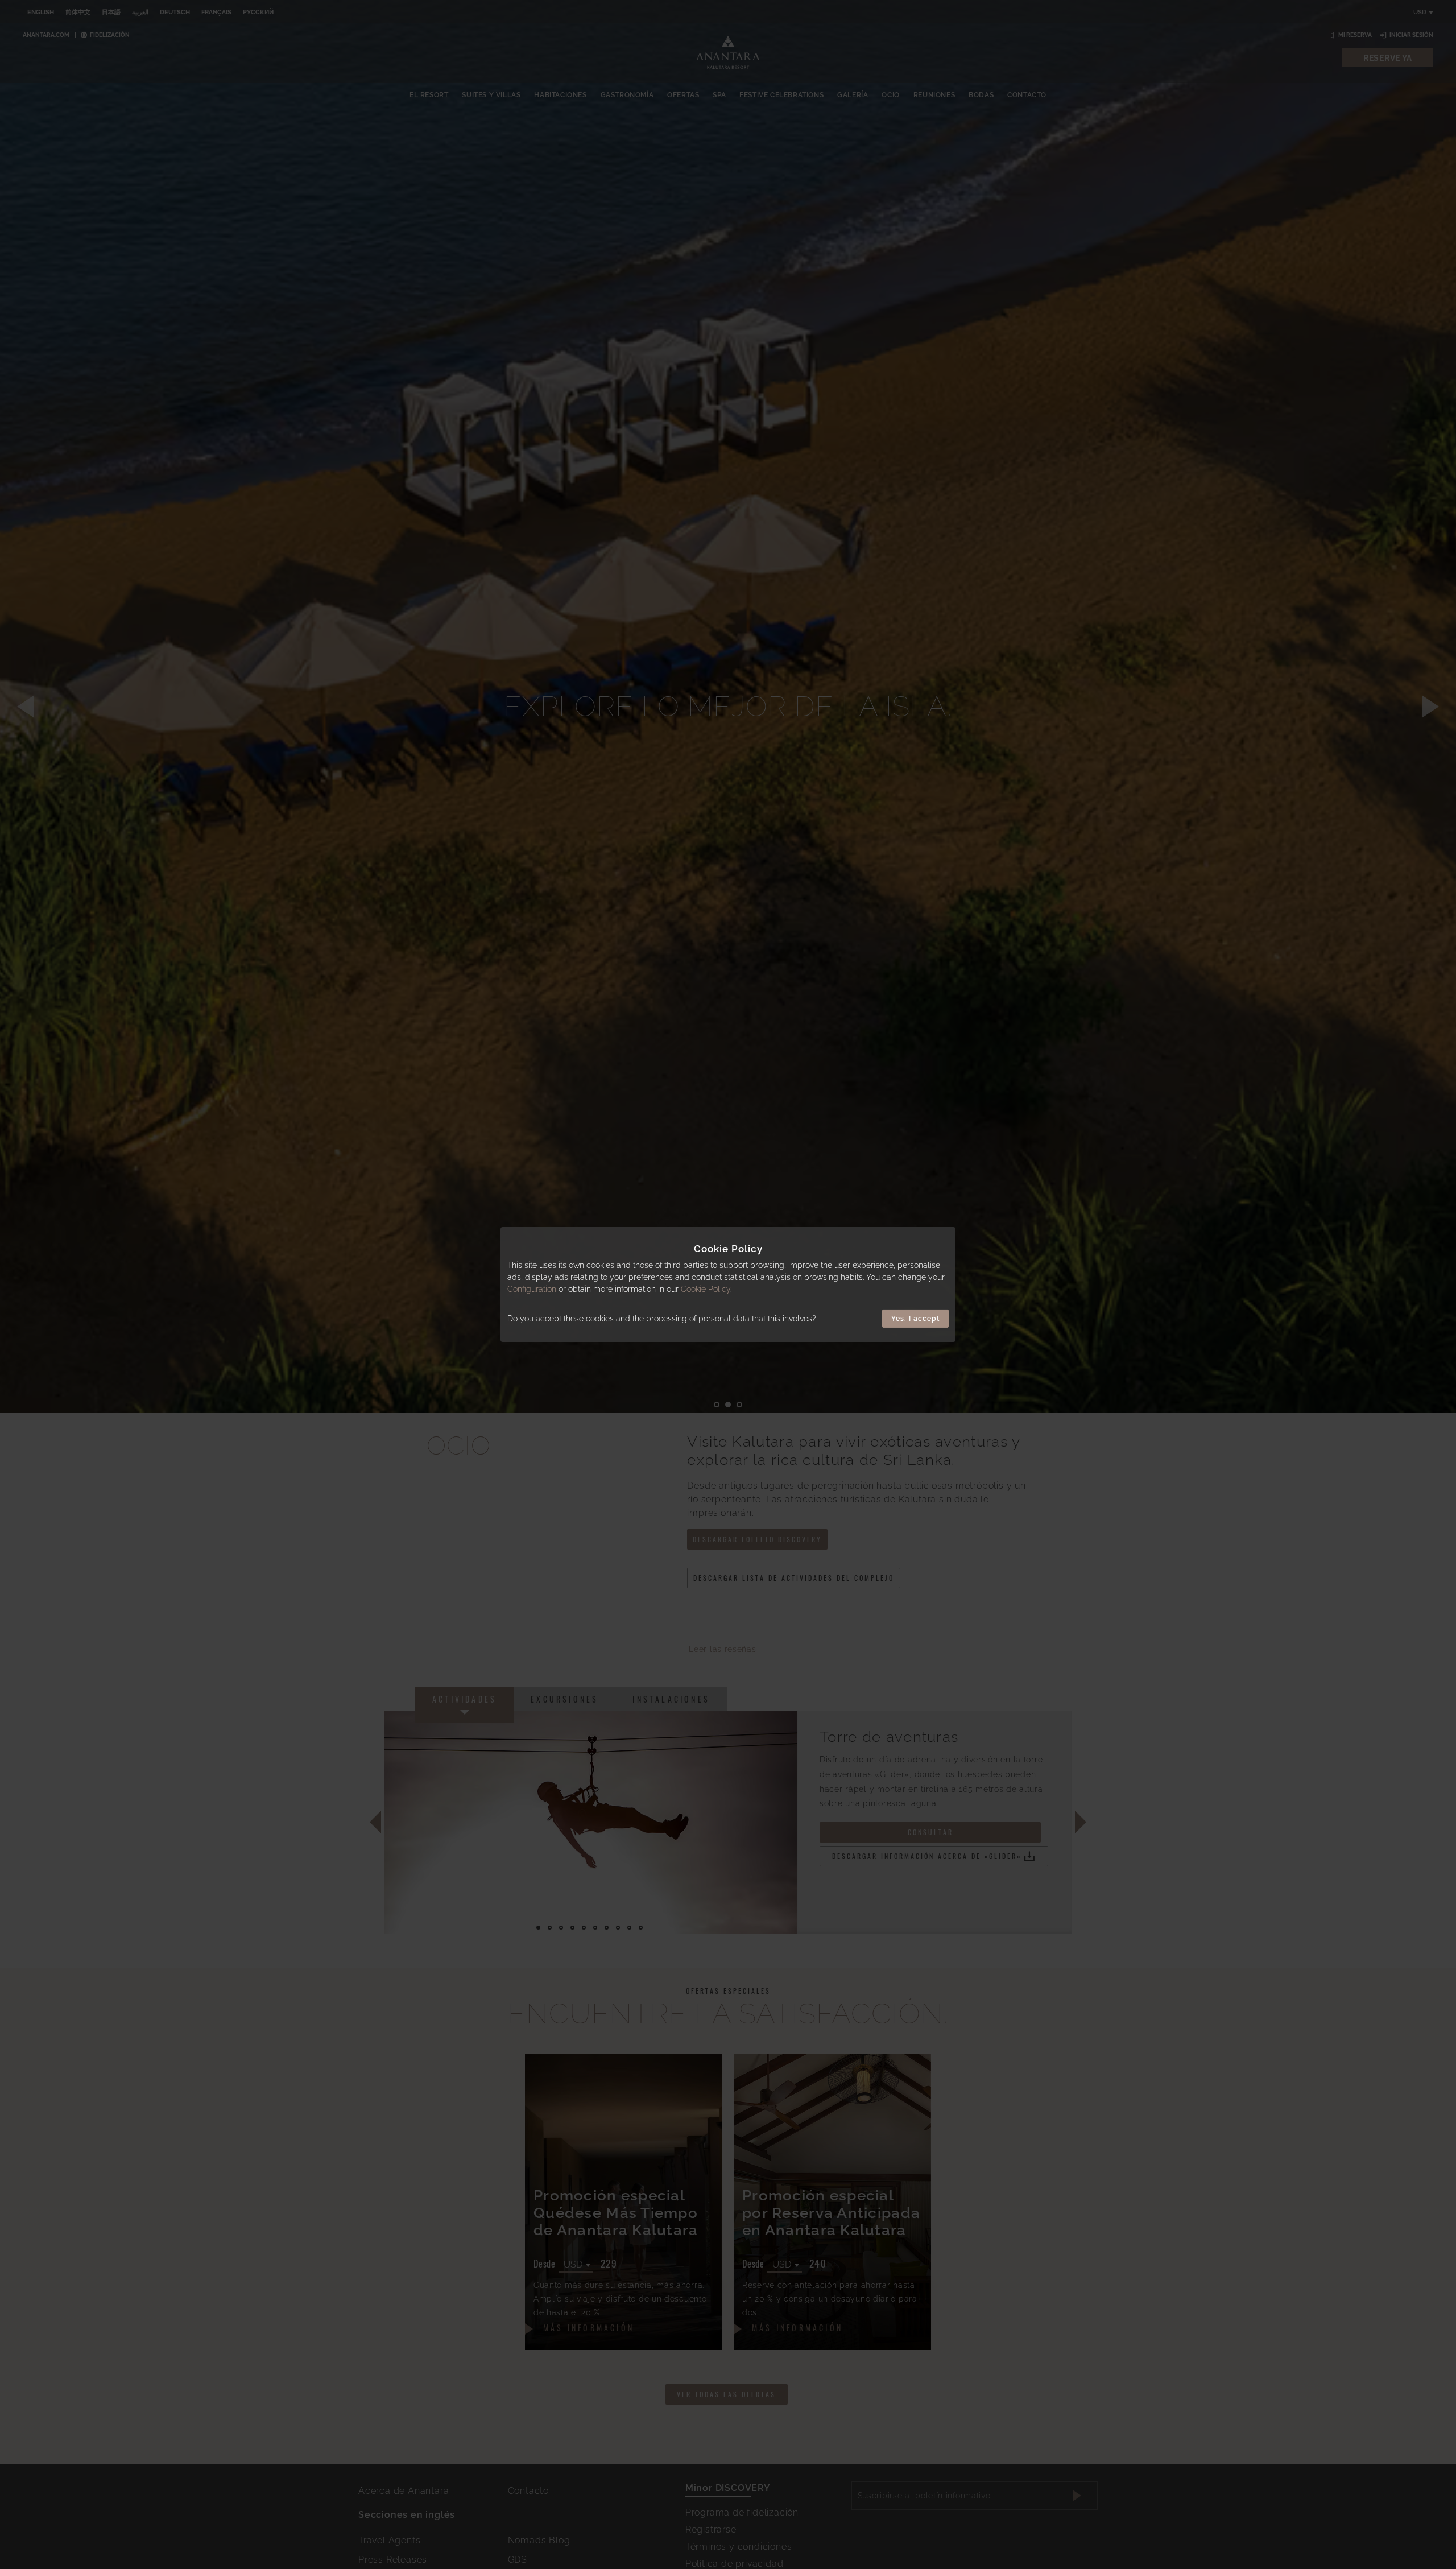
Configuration (532, 1289)
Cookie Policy (706, 1289)
